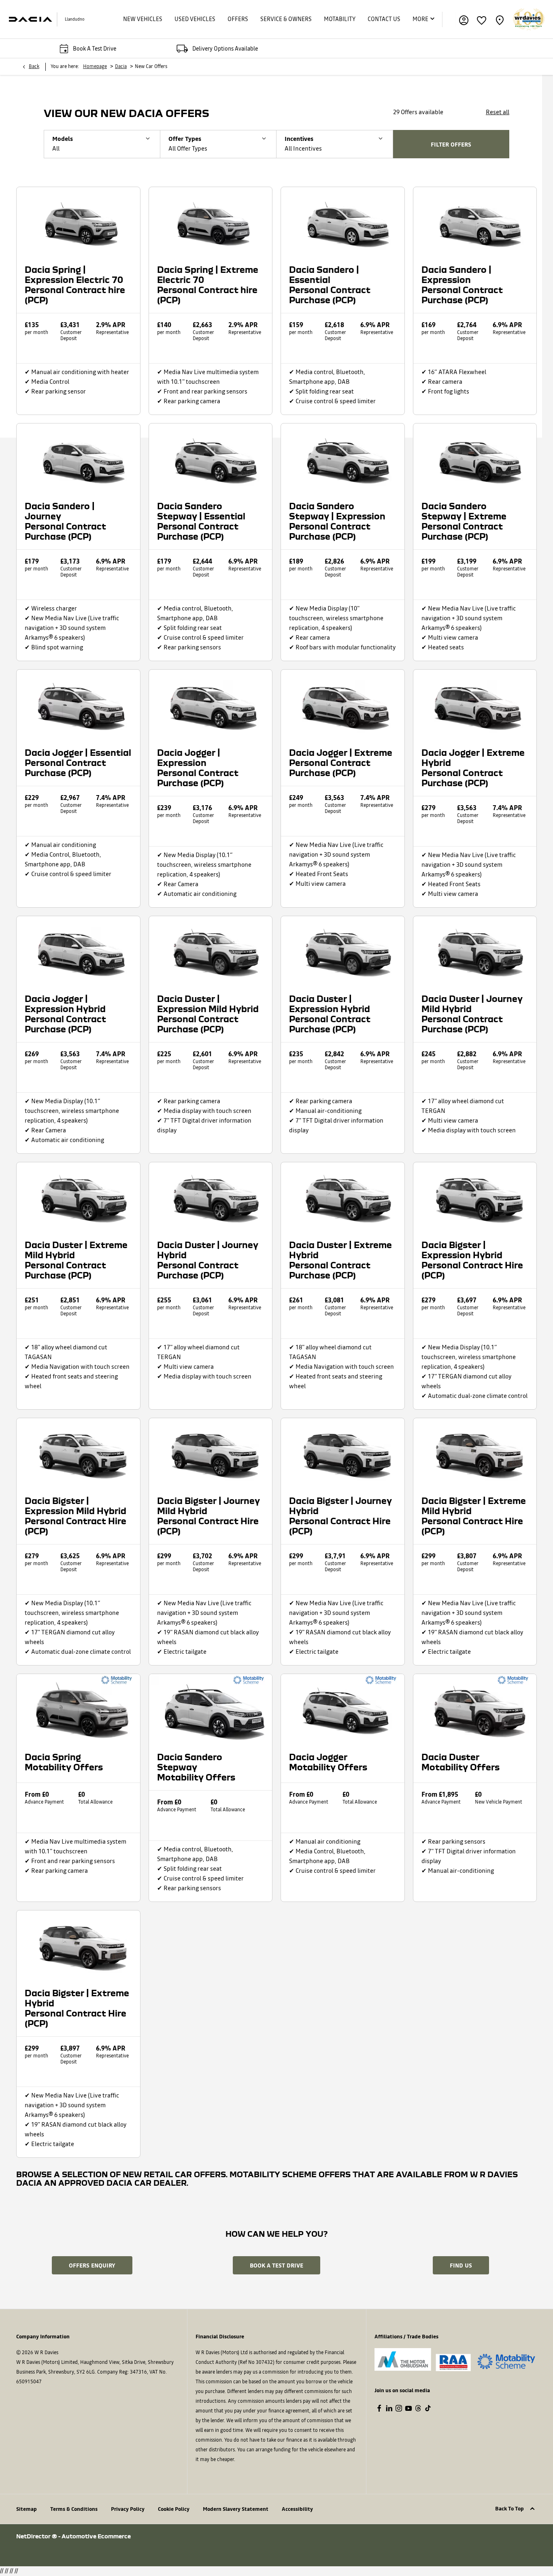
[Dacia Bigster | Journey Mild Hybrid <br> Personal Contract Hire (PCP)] (211, 1453)
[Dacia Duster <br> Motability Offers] (475, 1709)
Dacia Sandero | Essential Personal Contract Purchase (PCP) (330, 285)
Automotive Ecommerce (96, 2536)
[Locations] (500, 19)
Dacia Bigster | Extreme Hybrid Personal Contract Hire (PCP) (77, 2008)
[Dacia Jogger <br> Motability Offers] (343, 1709)
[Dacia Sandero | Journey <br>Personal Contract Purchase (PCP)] (78, 458)
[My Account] (464, 19)
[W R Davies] (529, 19)
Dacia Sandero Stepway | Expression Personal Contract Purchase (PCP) (337, 521)
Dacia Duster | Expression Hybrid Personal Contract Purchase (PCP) (330, 1014)
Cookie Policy (174, 2509)
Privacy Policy (128, 2509)
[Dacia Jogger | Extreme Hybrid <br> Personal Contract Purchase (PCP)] (475, 704)
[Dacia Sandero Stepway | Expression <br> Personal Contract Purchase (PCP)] (343, 458)
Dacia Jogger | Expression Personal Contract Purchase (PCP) (198, 768)
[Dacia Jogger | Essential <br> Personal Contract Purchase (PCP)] (78, 704)
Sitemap (27, 2509)
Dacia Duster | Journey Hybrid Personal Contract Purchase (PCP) (208, 1260)
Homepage (95, 67)
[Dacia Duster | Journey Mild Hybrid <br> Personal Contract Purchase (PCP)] (475, 951)
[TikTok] (428, 2408)
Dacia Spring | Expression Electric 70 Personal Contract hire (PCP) (75, 285)
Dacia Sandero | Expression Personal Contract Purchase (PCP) (462, 285)
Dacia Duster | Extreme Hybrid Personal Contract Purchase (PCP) (340, 1260)
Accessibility (297, 2509)
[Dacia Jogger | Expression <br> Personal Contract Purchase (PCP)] (211, 704)
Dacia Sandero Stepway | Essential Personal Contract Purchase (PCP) (201, 521)
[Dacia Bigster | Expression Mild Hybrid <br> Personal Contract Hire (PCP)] (78, 1453)
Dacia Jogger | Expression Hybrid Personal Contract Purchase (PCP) (65, 1014)
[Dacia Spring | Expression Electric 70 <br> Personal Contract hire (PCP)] (78, 222)
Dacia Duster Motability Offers (460, 1762)
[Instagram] (399, 2408)
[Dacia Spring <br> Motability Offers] (78, 1709)
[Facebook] (379, 2408)
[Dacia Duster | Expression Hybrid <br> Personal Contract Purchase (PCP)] (343, 951)
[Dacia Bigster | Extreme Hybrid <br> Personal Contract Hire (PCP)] (78, 1945)
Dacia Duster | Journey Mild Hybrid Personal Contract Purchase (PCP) (472, 1014)
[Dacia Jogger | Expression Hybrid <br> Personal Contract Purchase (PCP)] (78, 951)
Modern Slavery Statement (236, 2509)
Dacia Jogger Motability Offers (328, 1762)
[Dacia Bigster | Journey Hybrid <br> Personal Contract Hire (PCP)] (343, 1453)
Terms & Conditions (74, 2509)
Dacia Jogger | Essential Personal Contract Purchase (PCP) (78, 763)
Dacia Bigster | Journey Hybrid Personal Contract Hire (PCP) (340, 1516)
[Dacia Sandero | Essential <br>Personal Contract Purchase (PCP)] (343, 222)
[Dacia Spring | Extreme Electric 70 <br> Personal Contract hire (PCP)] (211, 222)
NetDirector (34, 2536)
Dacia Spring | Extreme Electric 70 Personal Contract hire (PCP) (208, 285)
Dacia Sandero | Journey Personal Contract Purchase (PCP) (65, 521)
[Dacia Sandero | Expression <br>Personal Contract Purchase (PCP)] (475, 222)
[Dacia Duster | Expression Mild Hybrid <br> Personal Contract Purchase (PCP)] (211, 951)
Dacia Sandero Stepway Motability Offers (196, 1767)
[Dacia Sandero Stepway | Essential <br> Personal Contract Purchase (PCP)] (211, 458)
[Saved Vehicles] (482, 19)
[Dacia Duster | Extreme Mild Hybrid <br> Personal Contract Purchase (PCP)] (78, 1197)
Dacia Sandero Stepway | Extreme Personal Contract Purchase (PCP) (464, 521)
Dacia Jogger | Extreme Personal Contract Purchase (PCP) (341, 763)
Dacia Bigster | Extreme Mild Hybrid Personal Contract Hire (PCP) (474, 1516)
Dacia (121, 67)
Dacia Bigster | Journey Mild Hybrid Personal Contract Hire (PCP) (208, 1516)
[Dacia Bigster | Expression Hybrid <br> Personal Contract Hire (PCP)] (475, 1197)
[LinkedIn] (389, 2408)
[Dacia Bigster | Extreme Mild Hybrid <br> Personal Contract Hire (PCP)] (475, 1453)
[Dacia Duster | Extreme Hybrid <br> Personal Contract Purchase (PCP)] (343, 1197)
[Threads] (418, 2408)
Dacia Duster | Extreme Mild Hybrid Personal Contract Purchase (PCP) (76, 1260)
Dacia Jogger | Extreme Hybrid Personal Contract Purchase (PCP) (473, 768)
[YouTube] (408, 2408)
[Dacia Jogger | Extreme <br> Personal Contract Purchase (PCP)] (343, 704)
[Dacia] (30, 19)
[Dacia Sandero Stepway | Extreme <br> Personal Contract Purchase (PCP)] (475, 458)
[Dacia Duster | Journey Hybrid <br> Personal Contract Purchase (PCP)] (211, 1197)
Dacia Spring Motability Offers (64, 1762)
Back (34, 67)
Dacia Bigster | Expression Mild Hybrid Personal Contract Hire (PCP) (76, 1516)
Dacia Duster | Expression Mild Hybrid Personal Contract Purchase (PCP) (208, 1014)
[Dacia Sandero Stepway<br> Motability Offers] (211, 1709)
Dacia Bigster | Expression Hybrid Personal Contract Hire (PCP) (472, 1260)
